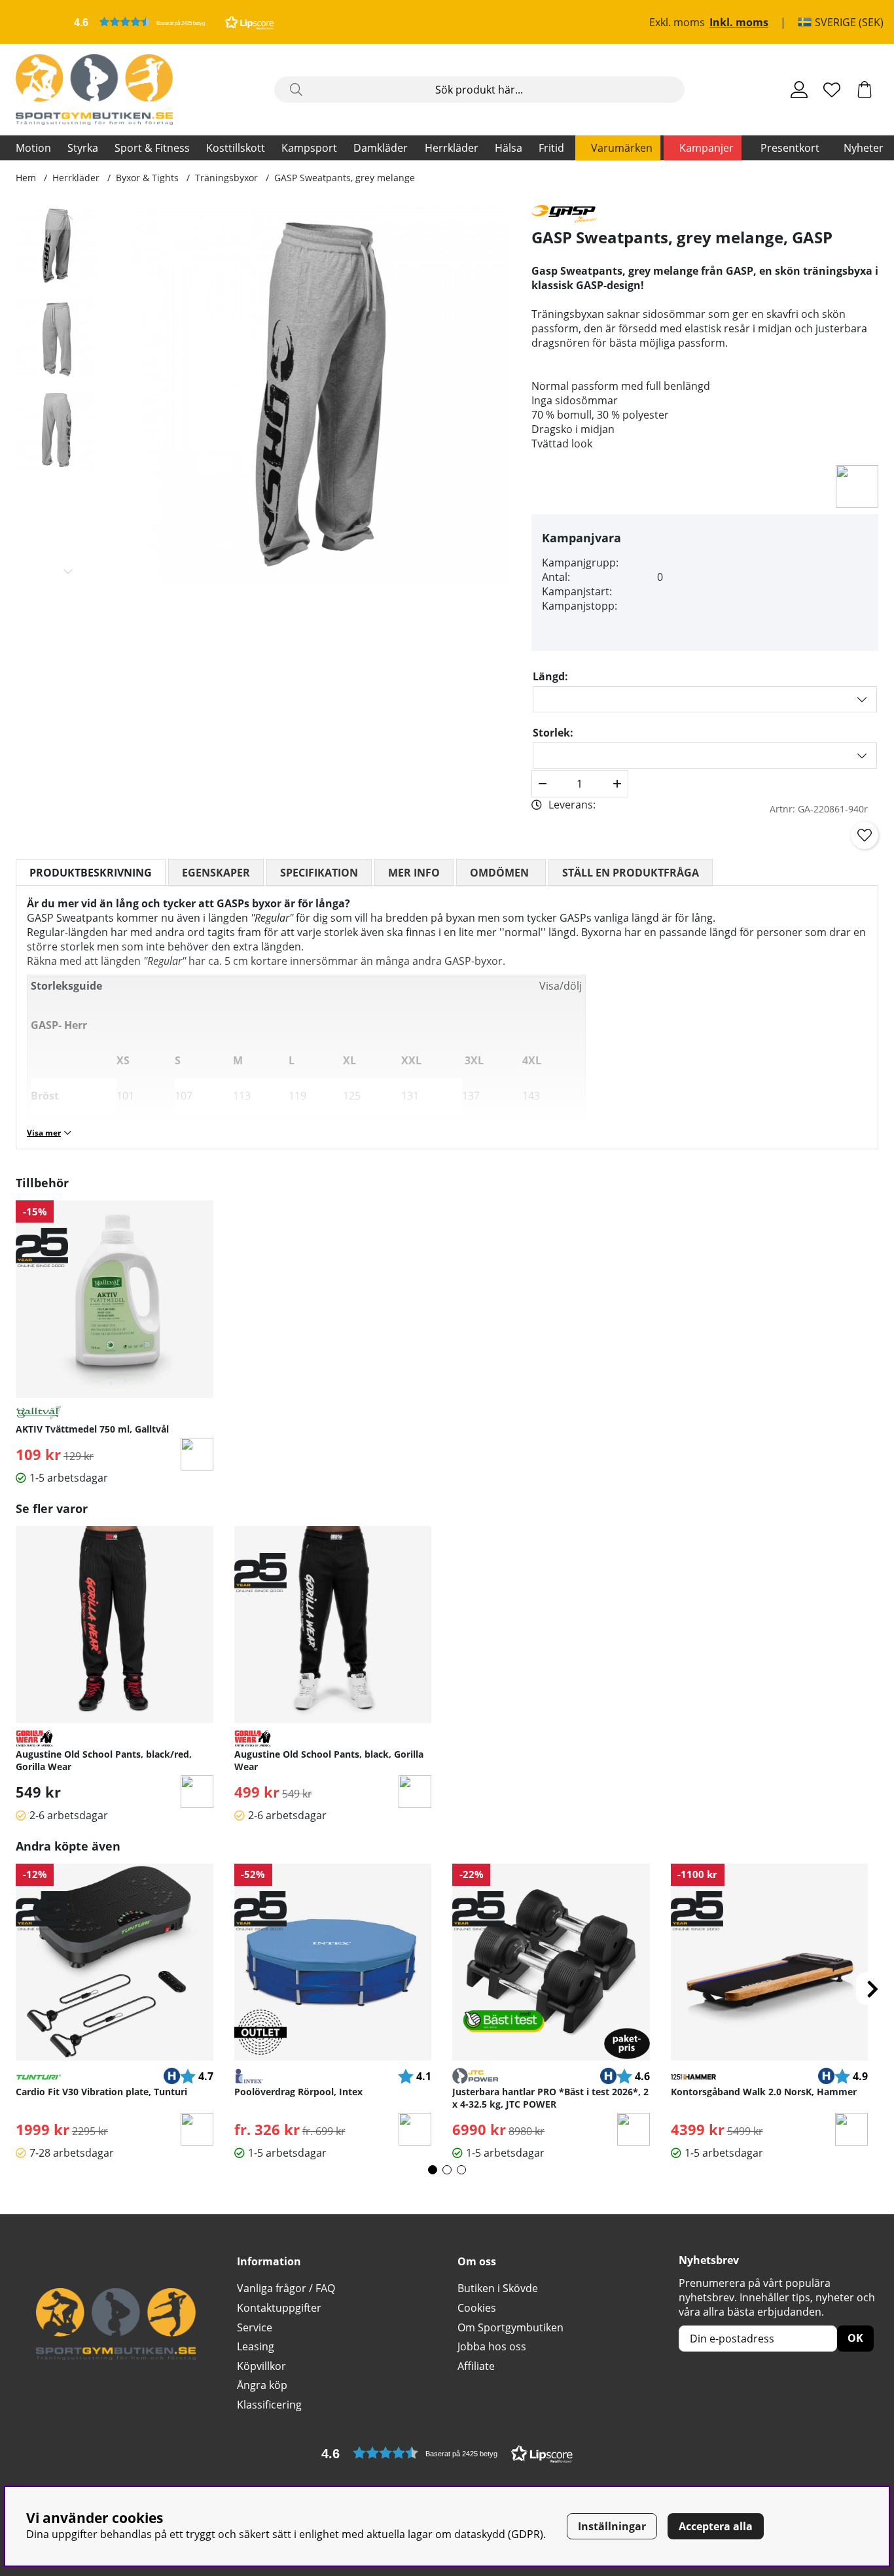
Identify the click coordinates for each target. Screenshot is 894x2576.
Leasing (256, 2346)
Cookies (477, 2308)
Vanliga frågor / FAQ (286, 2288)
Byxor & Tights (147, 178)
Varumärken (622, 148)
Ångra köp (262, 2385)
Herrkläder (452, 148)
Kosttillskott (236, 148)
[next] (872, 1989)
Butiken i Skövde (498, 2288)
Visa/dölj (561, 986)
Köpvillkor (261, 2366)
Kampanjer (706, 148)
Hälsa (509, 148)
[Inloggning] (799, 90)
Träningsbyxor (226, 178)
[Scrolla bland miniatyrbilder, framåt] (68, 571)
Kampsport (309, 148)
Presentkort (790, 148)
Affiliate (476, 2366)
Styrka (83, 148)
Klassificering (269, 2405)
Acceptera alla (716, 2526)
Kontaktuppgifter (279, 2308)
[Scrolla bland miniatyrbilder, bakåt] (68, 217)
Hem (26, 178)
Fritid (551, 148)
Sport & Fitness (152, 148)
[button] (174, 22)
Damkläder (381, 148)
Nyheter (864, 148)
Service (255, 2327)
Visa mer (44, 1133)
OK (855, 2338)
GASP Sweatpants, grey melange (345, 178)
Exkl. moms (677, 22)
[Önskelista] (832, 90)
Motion (33, 148)
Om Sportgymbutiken (510, 2327)
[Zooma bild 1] (321, 394)
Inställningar (612, 2526)
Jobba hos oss (492, 2346)
